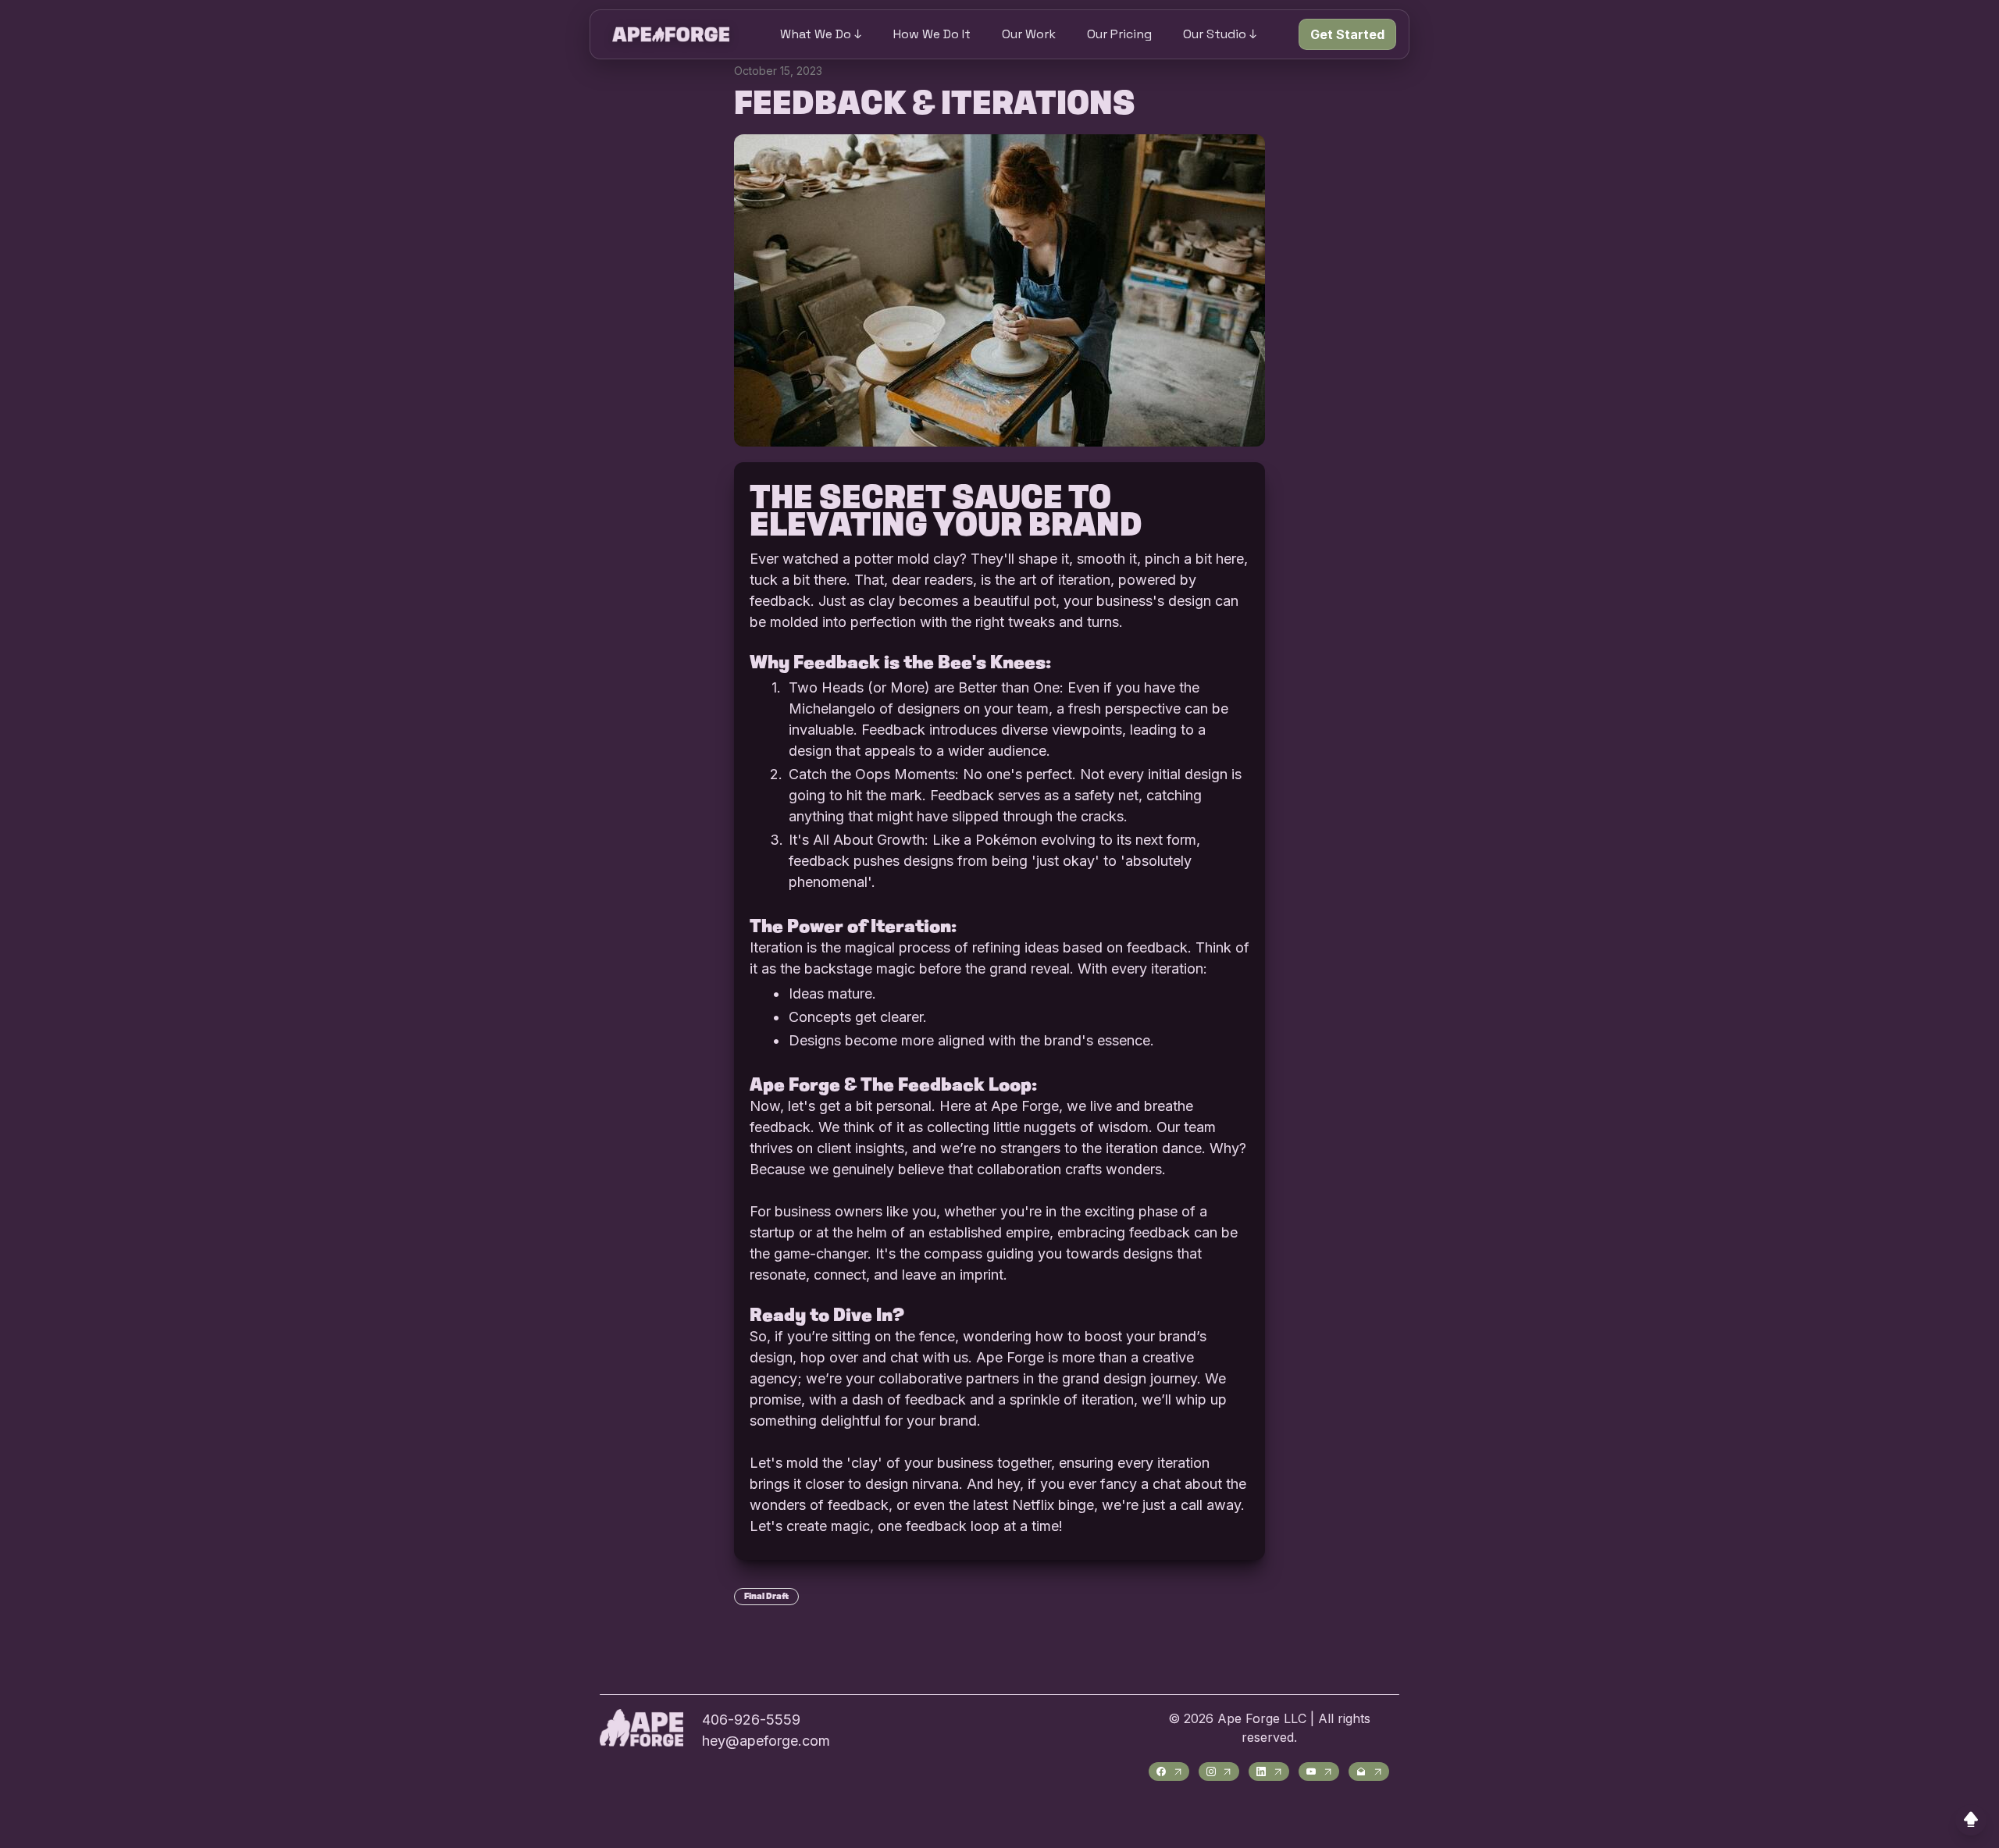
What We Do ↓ (821, 34)
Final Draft (766, 1597)
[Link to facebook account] (1169, 1771)
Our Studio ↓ (1220, 34)
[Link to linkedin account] (1269, 1771)
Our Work (1029, 34)
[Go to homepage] (671, 34)
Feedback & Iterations (935, 105)
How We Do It (932, 34)
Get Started (1347, 34)
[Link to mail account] (1369, 1771)
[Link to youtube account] (1319, 1771)
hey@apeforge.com (766, 1741)
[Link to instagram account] (1219, 1771)
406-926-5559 (751, 1720)
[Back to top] (1971, 1820)
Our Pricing (1119, 34)
